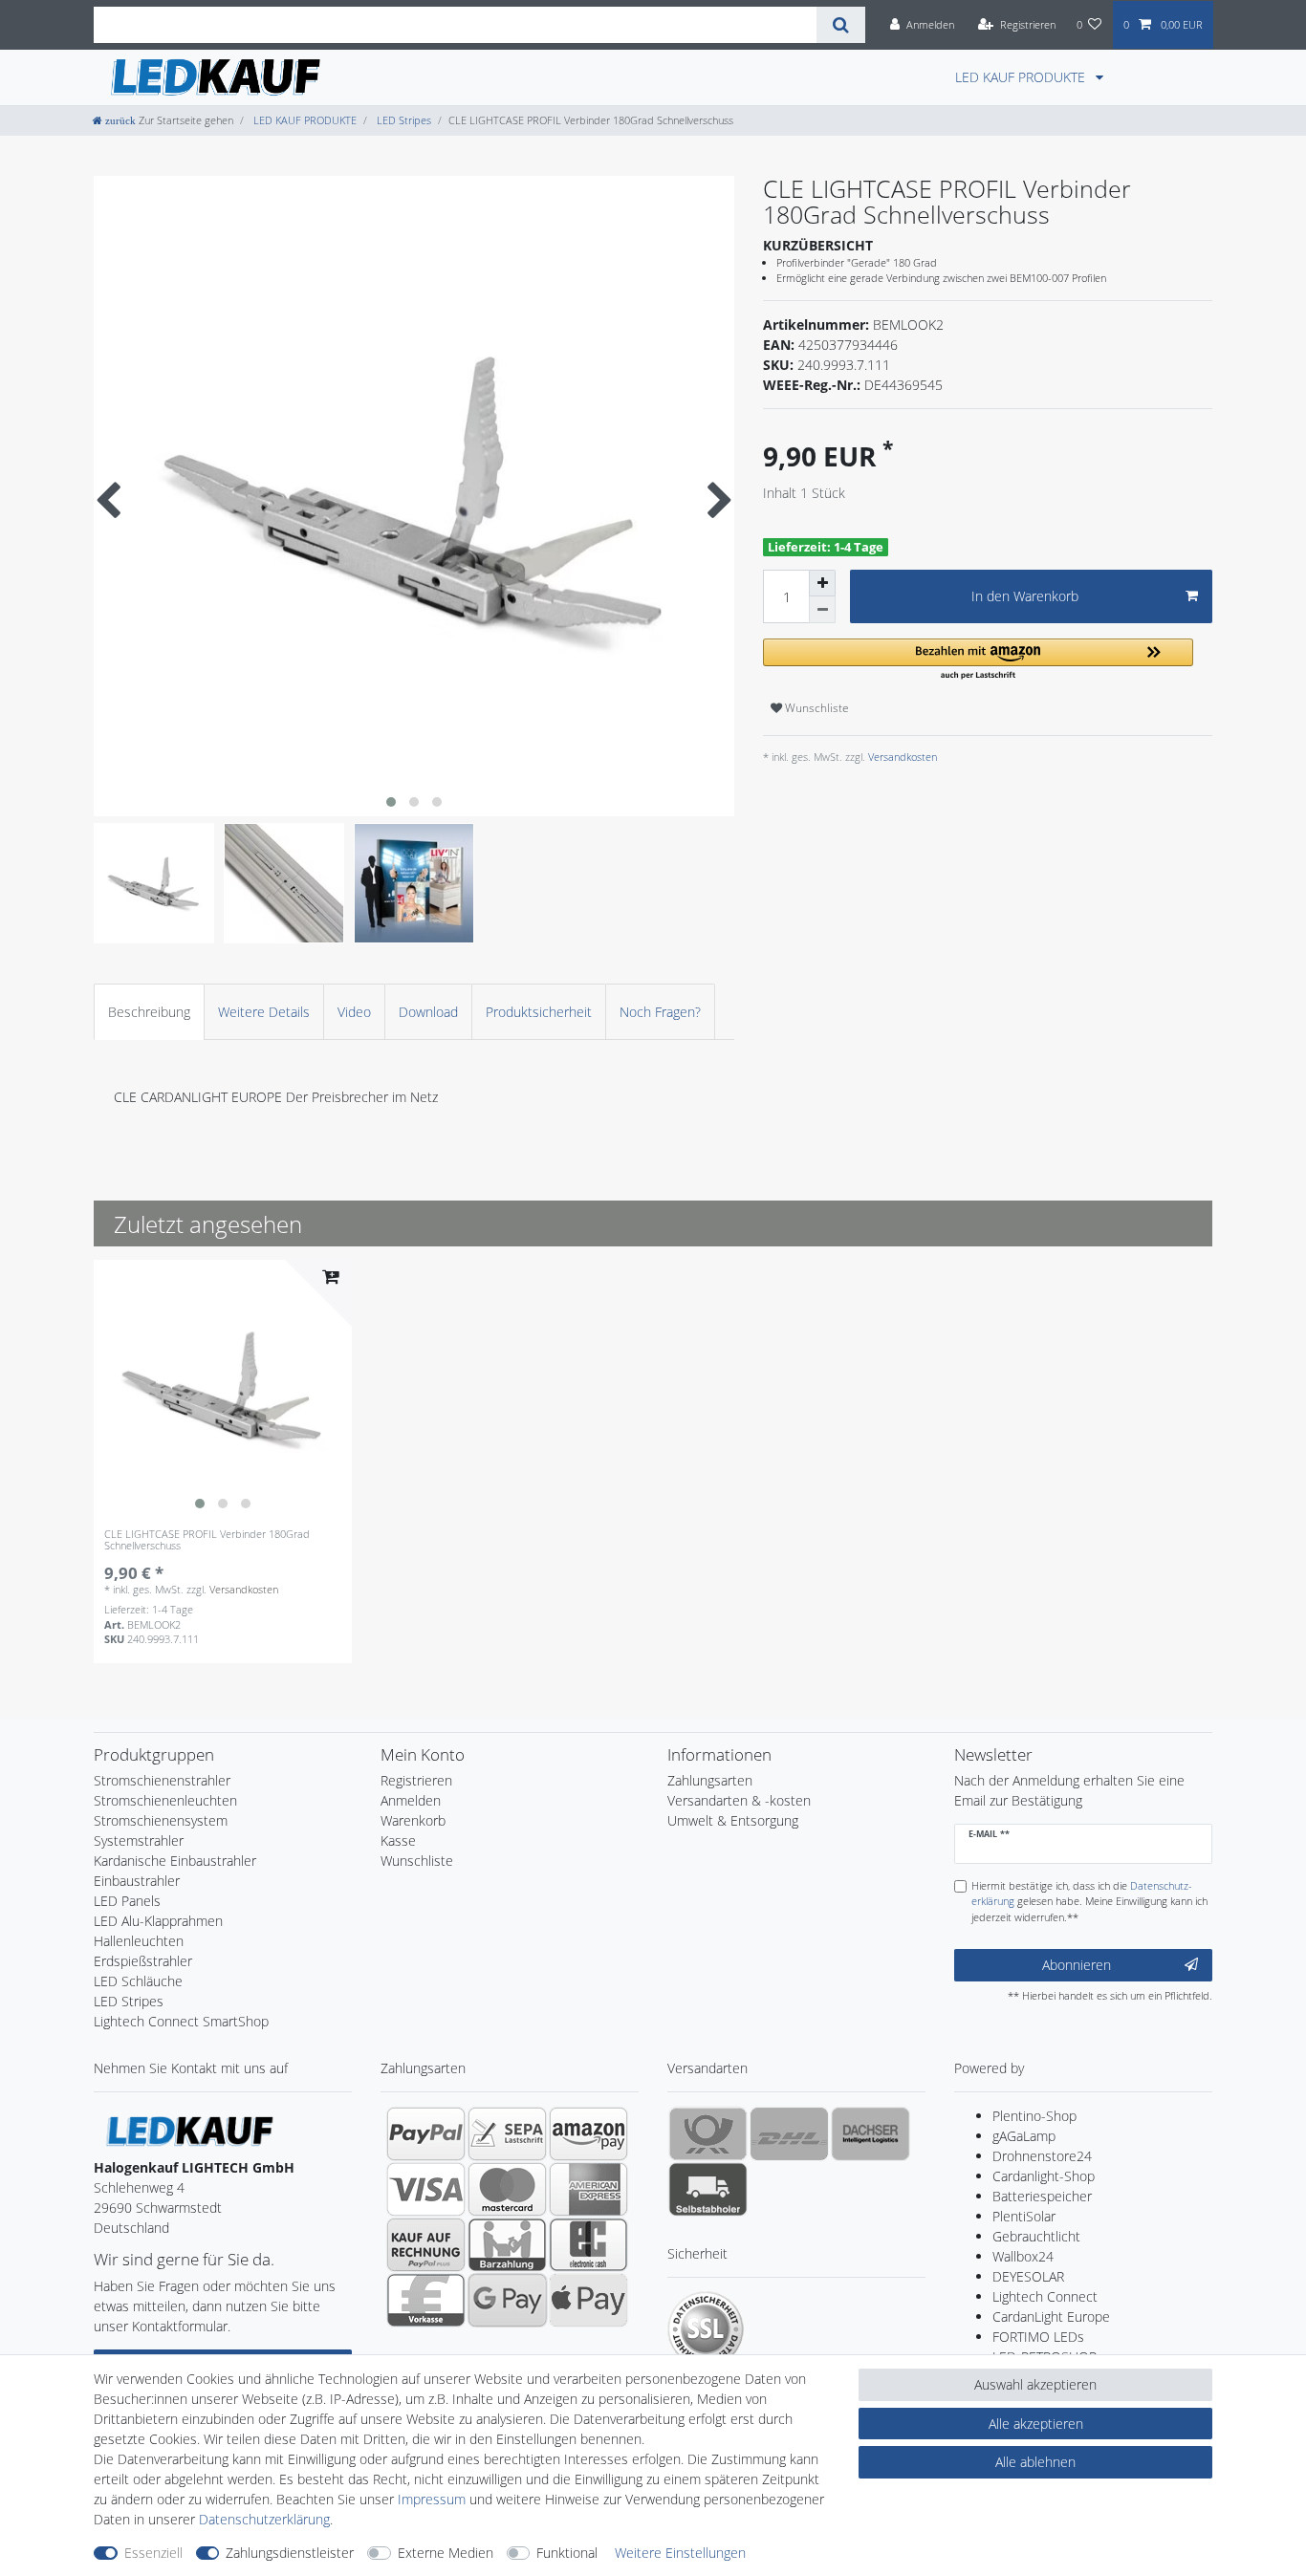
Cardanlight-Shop (1044, 2176)
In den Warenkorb (1025, 596)
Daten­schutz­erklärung (264, 2519)
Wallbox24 (1023, 2256)
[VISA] (426, 2189)
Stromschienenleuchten (165, 1800)
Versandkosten (901, 757)
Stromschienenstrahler (162, 1780)
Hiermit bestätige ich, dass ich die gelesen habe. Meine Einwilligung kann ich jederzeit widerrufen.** (1089, 1902)
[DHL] (789, 2133)
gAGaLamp (1024, 2136)
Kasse (398, 1840)
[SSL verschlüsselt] (706, 2329)
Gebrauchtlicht (1036, 2236)
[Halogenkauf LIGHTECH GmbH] (189, 2130)
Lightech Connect (1045, 2296)
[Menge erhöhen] (822, 583)
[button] (978, 660)
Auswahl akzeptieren (1035, 2384)
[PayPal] (426, 2133)
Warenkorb (413, 1820)
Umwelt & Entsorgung (733, 1820)
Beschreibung (149, 1012)
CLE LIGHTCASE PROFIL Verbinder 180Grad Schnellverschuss (207, 1540)
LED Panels (127, 1901)
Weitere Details (264, 1012)
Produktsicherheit (539, 1012)
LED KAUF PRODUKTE (1022, 77)
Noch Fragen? (660, 1012)
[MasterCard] (507, 2189)
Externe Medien (446, 2553)
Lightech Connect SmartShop (181, 2021)
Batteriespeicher (1042, 2196)
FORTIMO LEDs (1038, 2337)
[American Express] (588, 2189)
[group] (223, 1389)
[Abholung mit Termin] (708, 2189)
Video (354, 1012)
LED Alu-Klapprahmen (158, 1921)
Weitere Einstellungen (680, 2553)
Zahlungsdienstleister (290, 2553)
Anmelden (411, 1800)
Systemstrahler (139, 1840)
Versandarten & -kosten (739, 1800)
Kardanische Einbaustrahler (175, 1861)
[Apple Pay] (588, 2300)
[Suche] (841, 25)
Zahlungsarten (710, 1780)
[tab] (149, 1012)
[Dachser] (871, 2133)
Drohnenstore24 (1042, 2156)
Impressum (432, 2499)
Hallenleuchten (139, 1941)
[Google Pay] (507, 2300)
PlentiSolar (1024, 2216)
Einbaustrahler (137, 1881)
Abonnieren (1077, 1965)
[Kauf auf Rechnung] (426, 2244)
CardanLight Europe (1051, 2316)
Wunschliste (816, 708)
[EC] (588, 2244)
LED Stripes (403, 120)
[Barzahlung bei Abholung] (507, 2244)
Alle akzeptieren (1036, 2424)
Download (428, 1012)
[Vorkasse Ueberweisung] (426, 2300)
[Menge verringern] (822, 610)
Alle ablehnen (1035, 2462)
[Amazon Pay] (588, 2133)
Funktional (567, 2553)
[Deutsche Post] (708, 2133)
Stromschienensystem (161, 1820)
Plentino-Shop (1034, 2116)
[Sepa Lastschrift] (507, 2133)
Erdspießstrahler (143, 1961)
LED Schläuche (138, 1981)
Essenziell (153, 2553)
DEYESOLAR (1028, 2276)
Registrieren (416, 1780)
